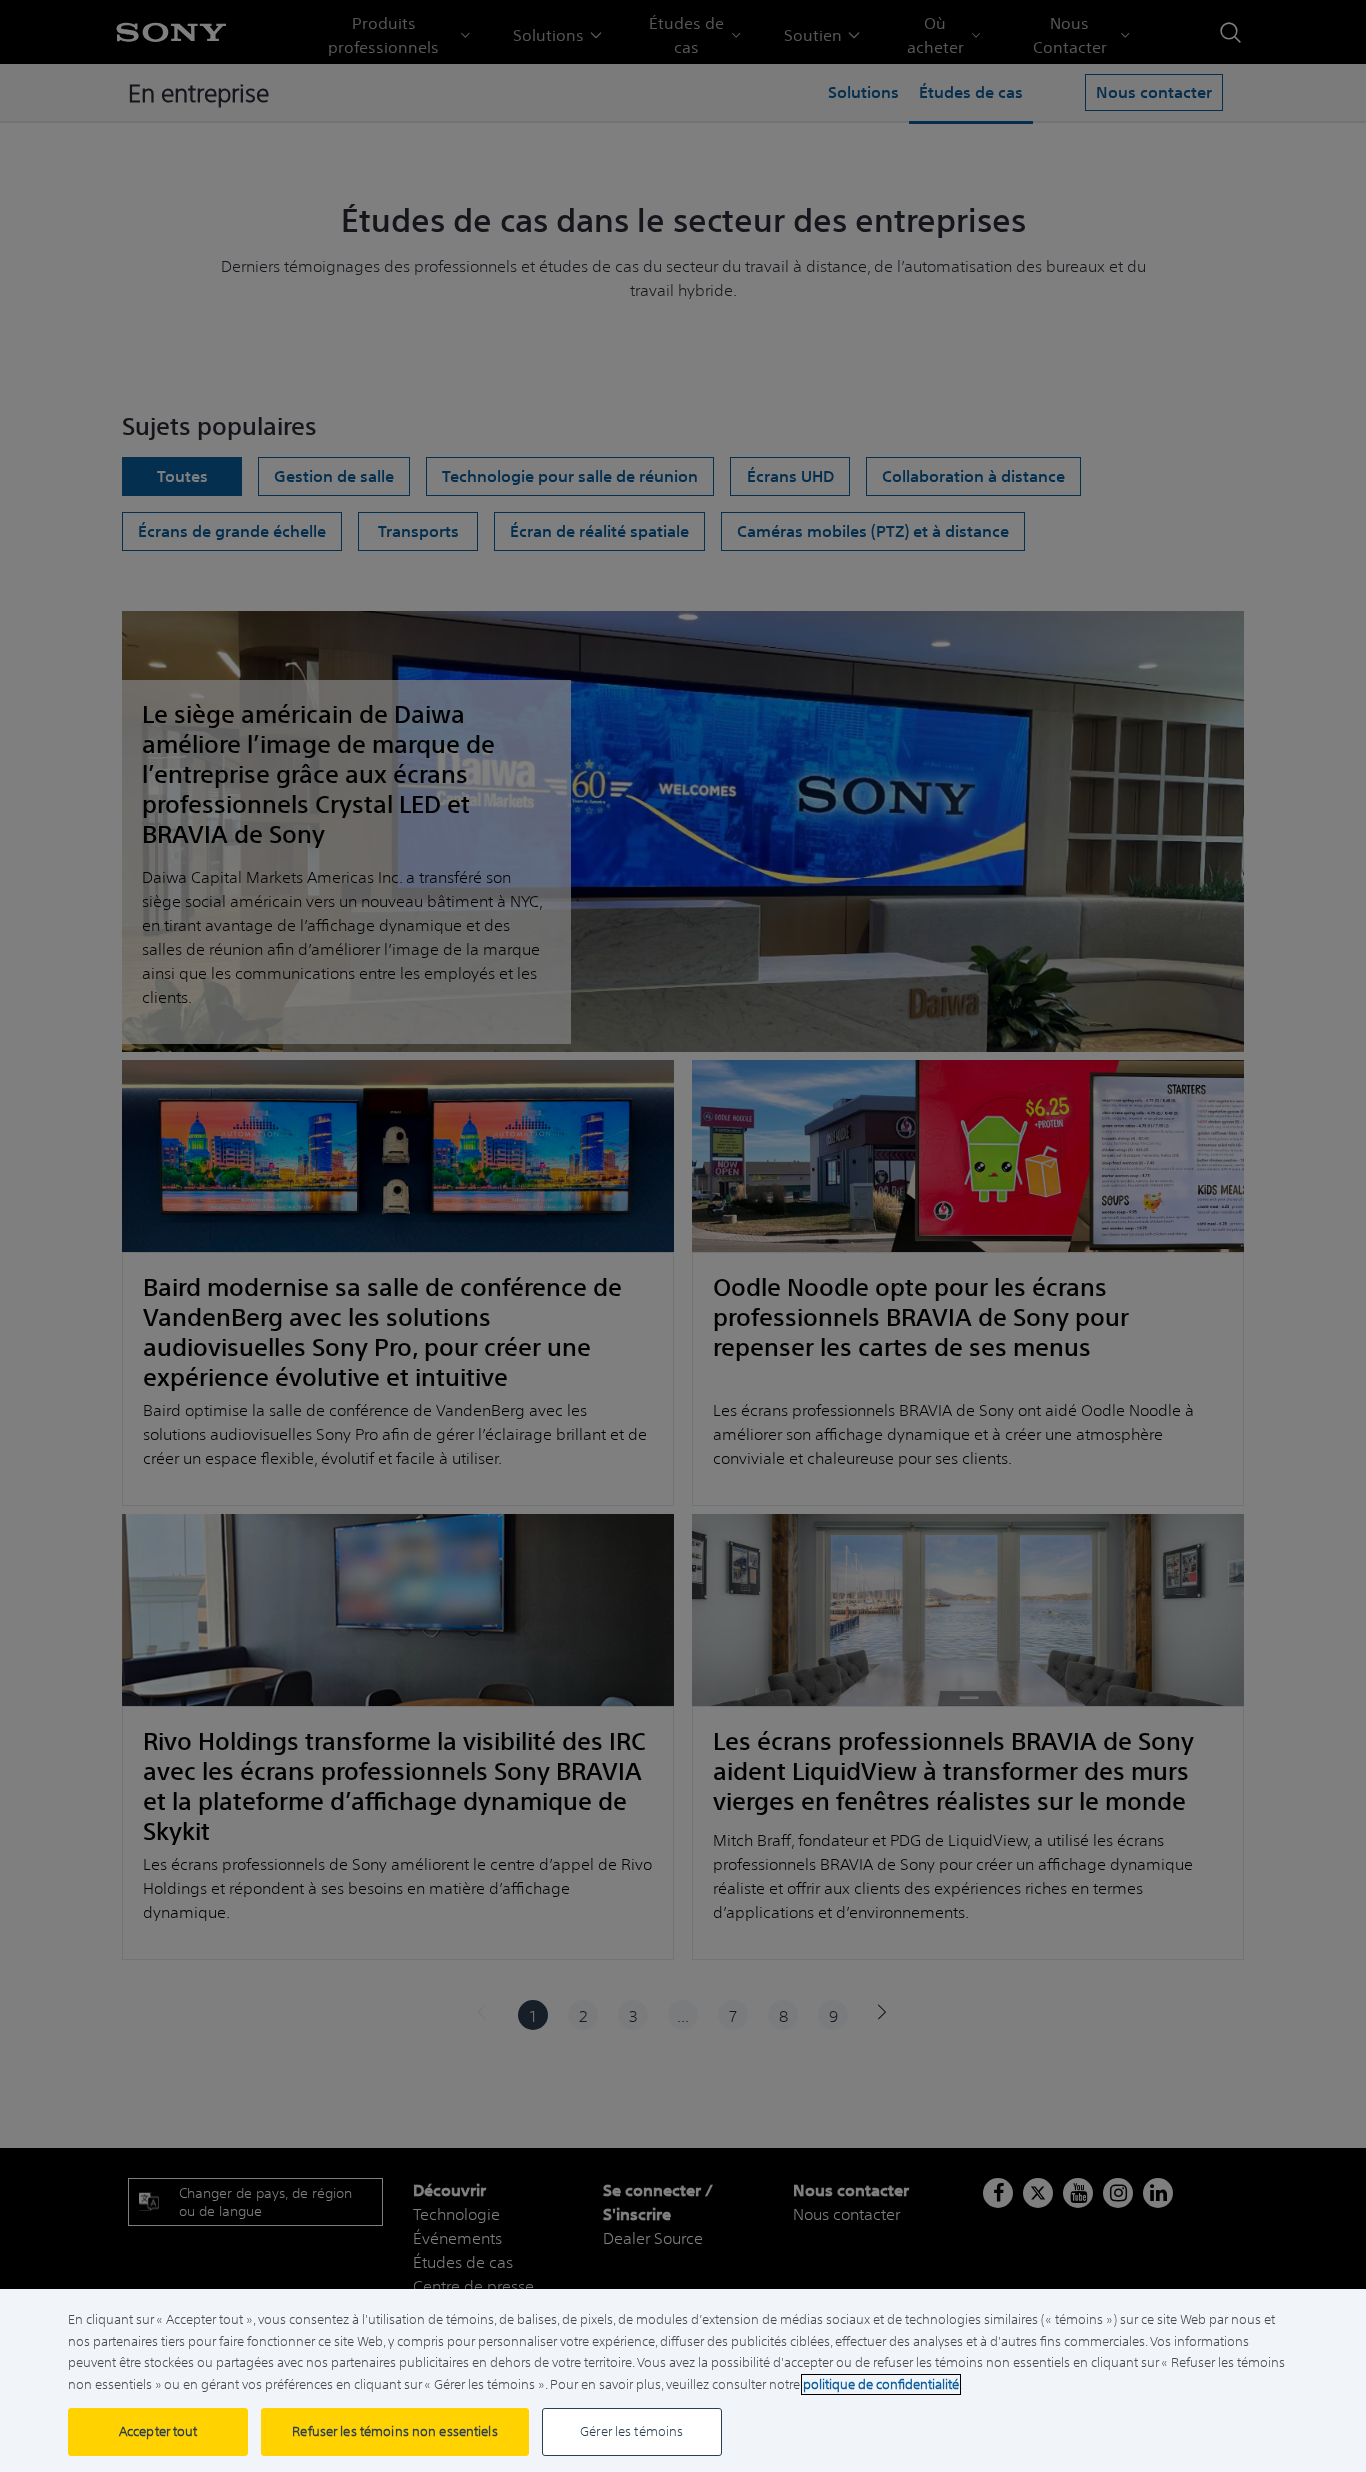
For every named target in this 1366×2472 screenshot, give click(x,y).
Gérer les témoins (631, 2431)
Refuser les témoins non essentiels (394, 2431)
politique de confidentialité (881, 2384)
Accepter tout (158, 2431)
